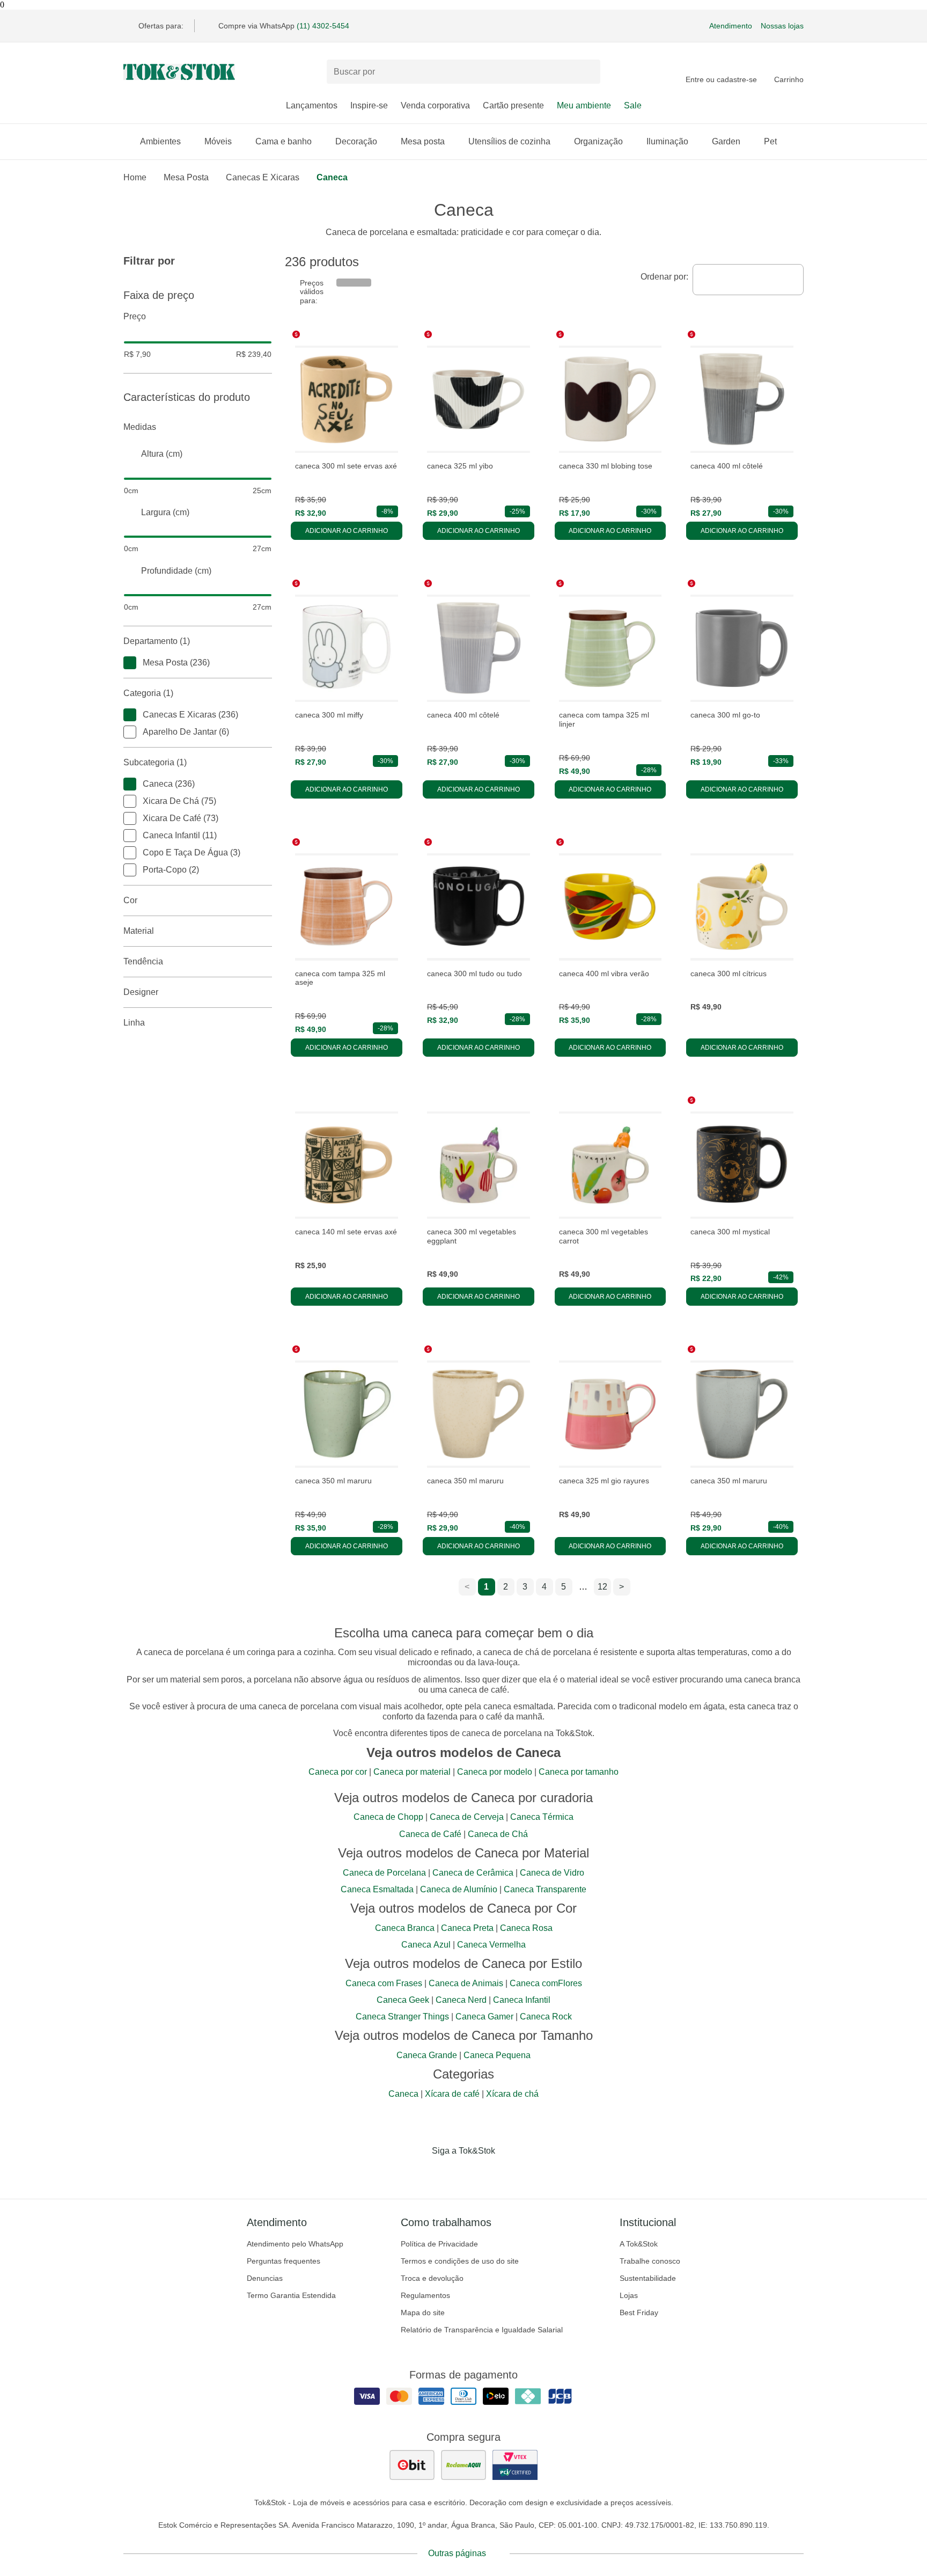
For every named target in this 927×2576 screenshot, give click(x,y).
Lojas (629, 2295)
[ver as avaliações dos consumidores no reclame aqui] (464, 2465)
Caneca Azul (426, 1945)
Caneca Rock (546, 2017)
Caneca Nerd (461, 2000)
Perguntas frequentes (284, 2261)
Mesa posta (423, 141)
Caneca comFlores (546, 1983)
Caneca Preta (467, 1928)
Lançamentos (312, 105)
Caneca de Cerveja (467, 1817)
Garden (726, 141)
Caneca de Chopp (388, 1817)
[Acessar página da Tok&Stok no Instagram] (448, 2173)
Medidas (140, 427)
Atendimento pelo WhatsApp (295, 2244)
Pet (770, 141)
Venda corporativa (435, 105)
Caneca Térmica (542, 1817)
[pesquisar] (587, 72)
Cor (130, 900)
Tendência (143, 961)
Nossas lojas (782, 26)
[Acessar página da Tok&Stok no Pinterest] (479, 2173)
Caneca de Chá (498, 1834)
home (135, 177)
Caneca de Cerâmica (473, 1873)
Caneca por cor (338, 1772)
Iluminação (667, 141)
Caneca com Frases (384, 1983)
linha (134, 1023)
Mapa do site (423, 2312)
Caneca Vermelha (491, 1945)
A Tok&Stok (639, 2244)
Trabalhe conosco (650, 2261)
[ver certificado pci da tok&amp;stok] (515, 2465)
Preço (135, 316)
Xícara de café (452, 2094)
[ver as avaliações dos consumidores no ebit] (412, 2465)
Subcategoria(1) (155, 762)
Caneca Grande (427, 2055)
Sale (633, 105)
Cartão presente (513, 105)
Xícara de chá (512, 2094)
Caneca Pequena (497, 2055)
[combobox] (748, 280)
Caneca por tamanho (579, 1772)
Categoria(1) (148, 693)
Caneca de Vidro (552, 1873)
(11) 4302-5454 (323, 26)
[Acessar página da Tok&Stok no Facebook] (418, 2173)
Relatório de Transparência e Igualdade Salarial (482, 2330)
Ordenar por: (664, 277)
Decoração (356, 141)
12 (602, 1587)
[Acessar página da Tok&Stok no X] (509, 2173)
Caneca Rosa (526, 1928)
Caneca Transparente (545, 1889)
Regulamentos (425, 2295)
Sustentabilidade (648, 2278)
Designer (141, 992)
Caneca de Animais (466, 1983)
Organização (598, 141)
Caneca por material (412, 1772)
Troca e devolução (432, 2278)
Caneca (332, 177)
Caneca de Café (430, 1834)
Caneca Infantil (522, 2000)
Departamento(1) (157, 641)
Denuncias (265, 2278)
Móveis (218, 141)
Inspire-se (369, 105)
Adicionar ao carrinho (347, 531)
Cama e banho (284, 141)
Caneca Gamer (484, 2017)
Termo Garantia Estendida (291, 2295)
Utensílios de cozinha (509, 141)
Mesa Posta (186, 177)
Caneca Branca (405, 1928)
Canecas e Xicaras (263, 177)
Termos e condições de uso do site (460, 2261)
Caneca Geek (403, 2000)
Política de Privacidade (439, 2244)
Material (139, 931)
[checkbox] (130, 663)
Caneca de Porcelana (384, 1873)
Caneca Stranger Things (402, 2017)
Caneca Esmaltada (377, 1889)
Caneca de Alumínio (459, 1889)
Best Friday (639, 2312)
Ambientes (160, 141)
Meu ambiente (584, 105)
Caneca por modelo (495, 1772)
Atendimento (731, 26)
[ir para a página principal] (179, 72)
